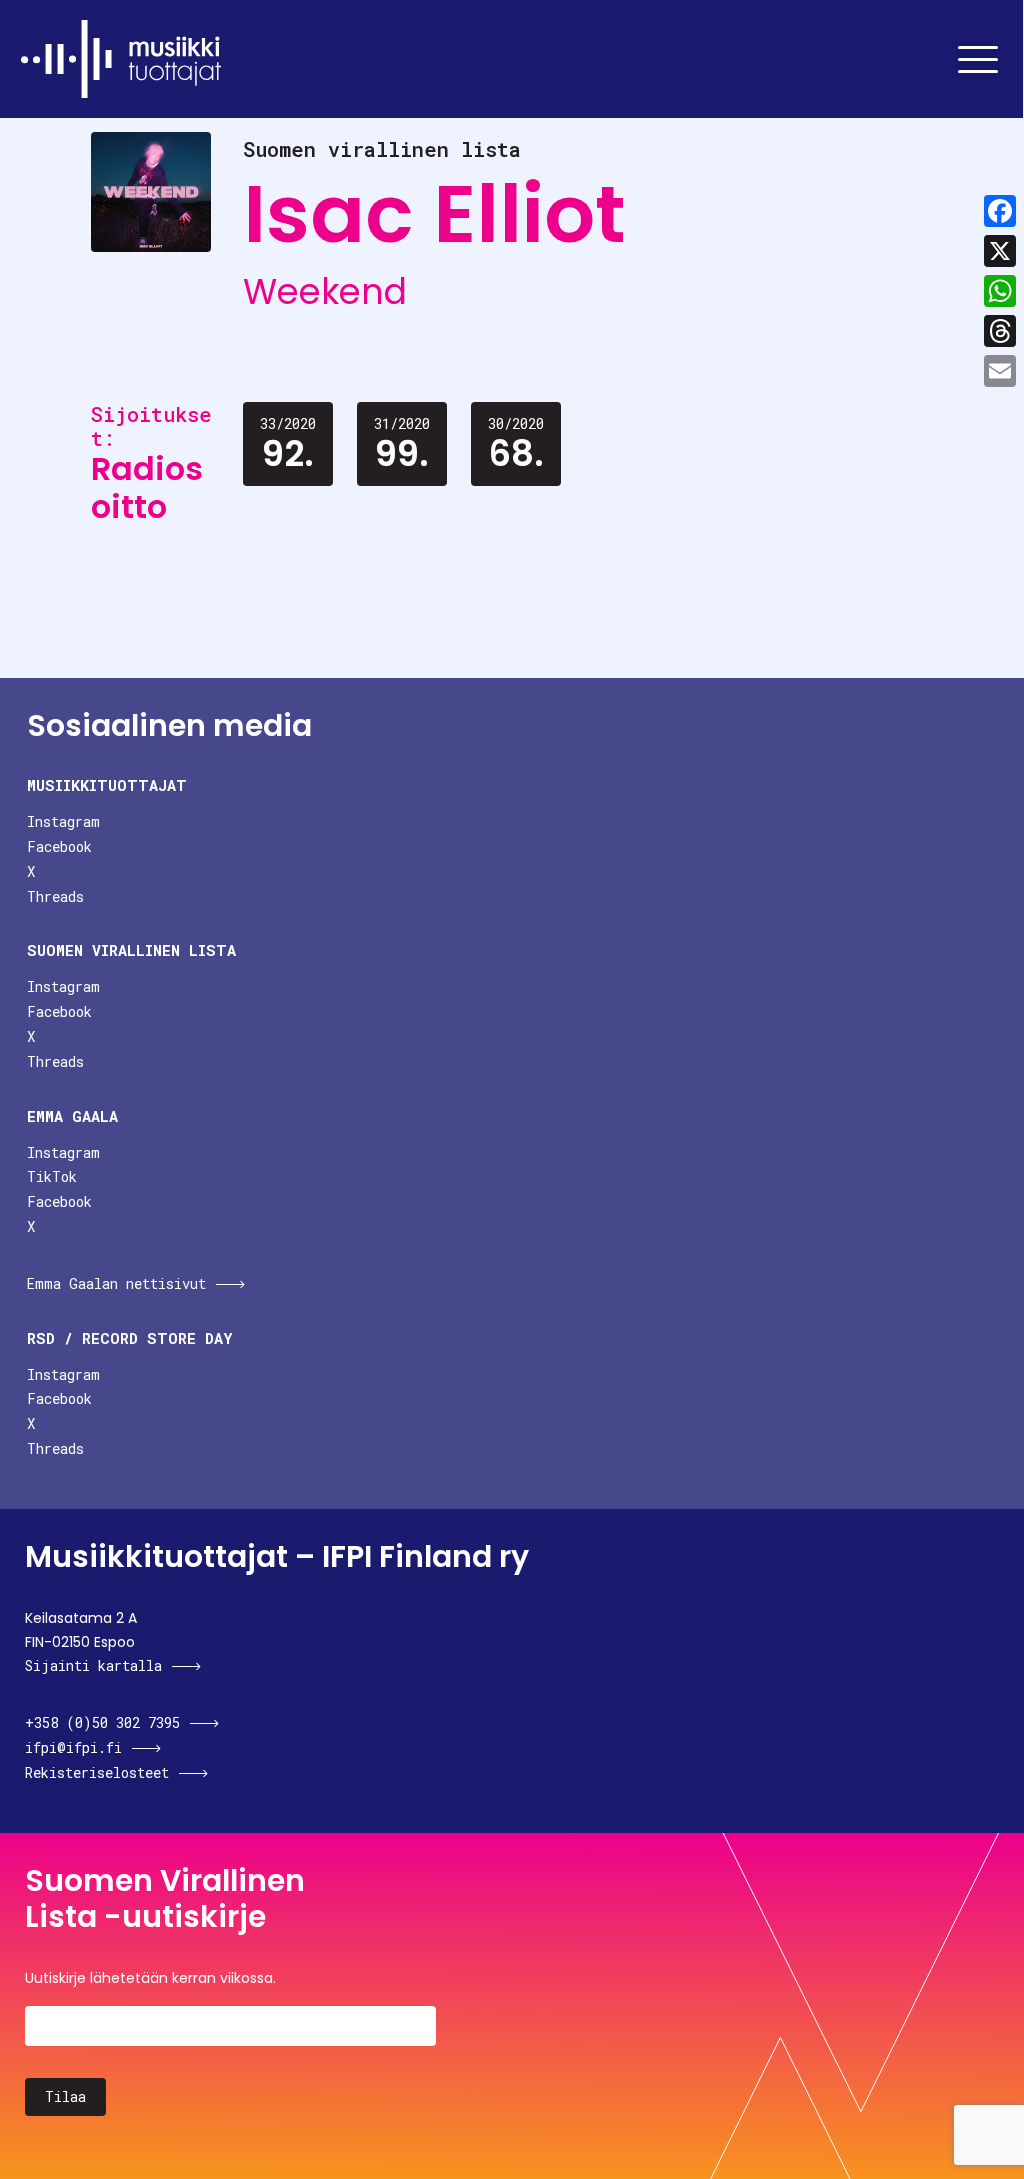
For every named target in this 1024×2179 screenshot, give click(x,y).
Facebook (59, 846)
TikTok (52, 1176)
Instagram (63, 821)
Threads (55, 896)
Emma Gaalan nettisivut (116, 1283)
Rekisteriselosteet (97, 1772)
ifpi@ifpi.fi (73, 1747)
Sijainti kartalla (93, 1665)
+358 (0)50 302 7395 (102, 1722)
